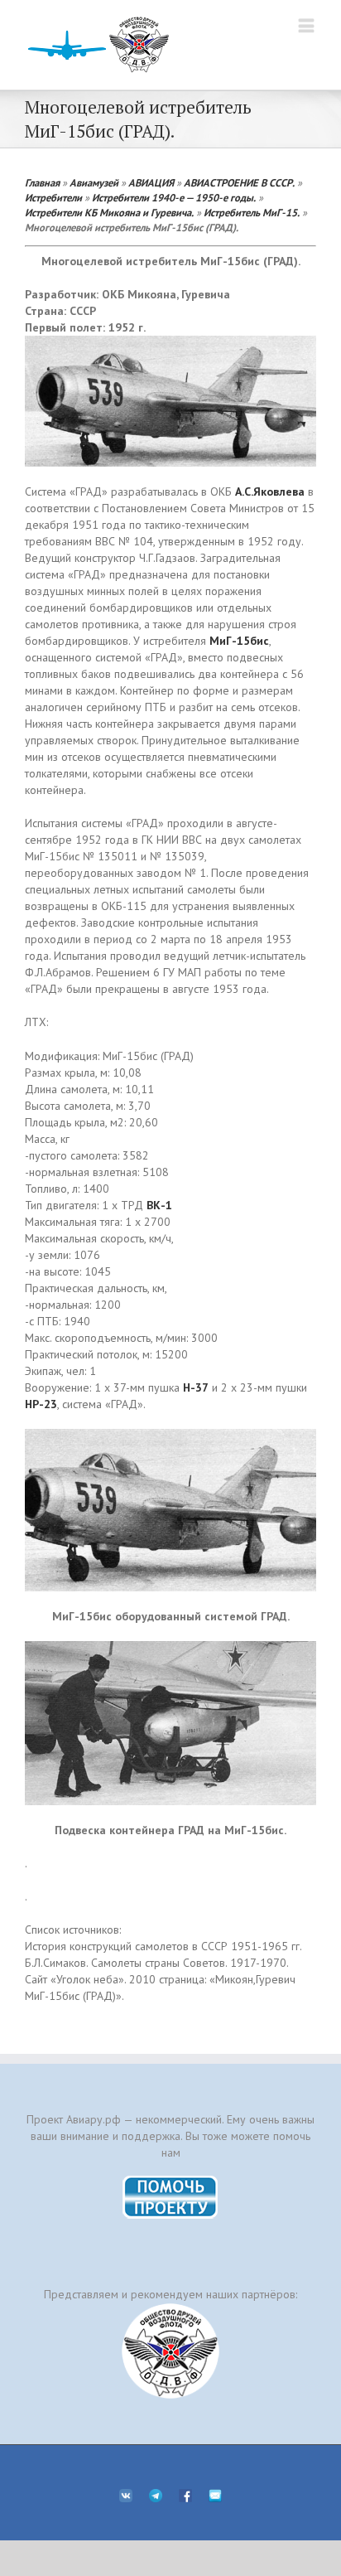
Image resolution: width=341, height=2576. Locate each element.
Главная (42, 182)
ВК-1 (159, 1205)
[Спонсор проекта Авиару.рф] (170, 2351)
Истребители (53, 197)
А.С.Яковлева (270, 491)
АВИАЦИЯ (151, 182)
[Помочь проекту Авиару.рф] (171, 2181)
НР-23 (41, 1404)
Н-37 (196, 1387)
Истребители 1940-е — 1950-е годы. (174, 197)
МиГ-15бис (239, 641)
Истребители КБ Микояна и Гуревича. (109, 212)
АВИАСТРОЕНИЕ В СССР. (239, 182)
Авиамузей (94, 182)
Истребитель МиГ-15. (252, 212)
